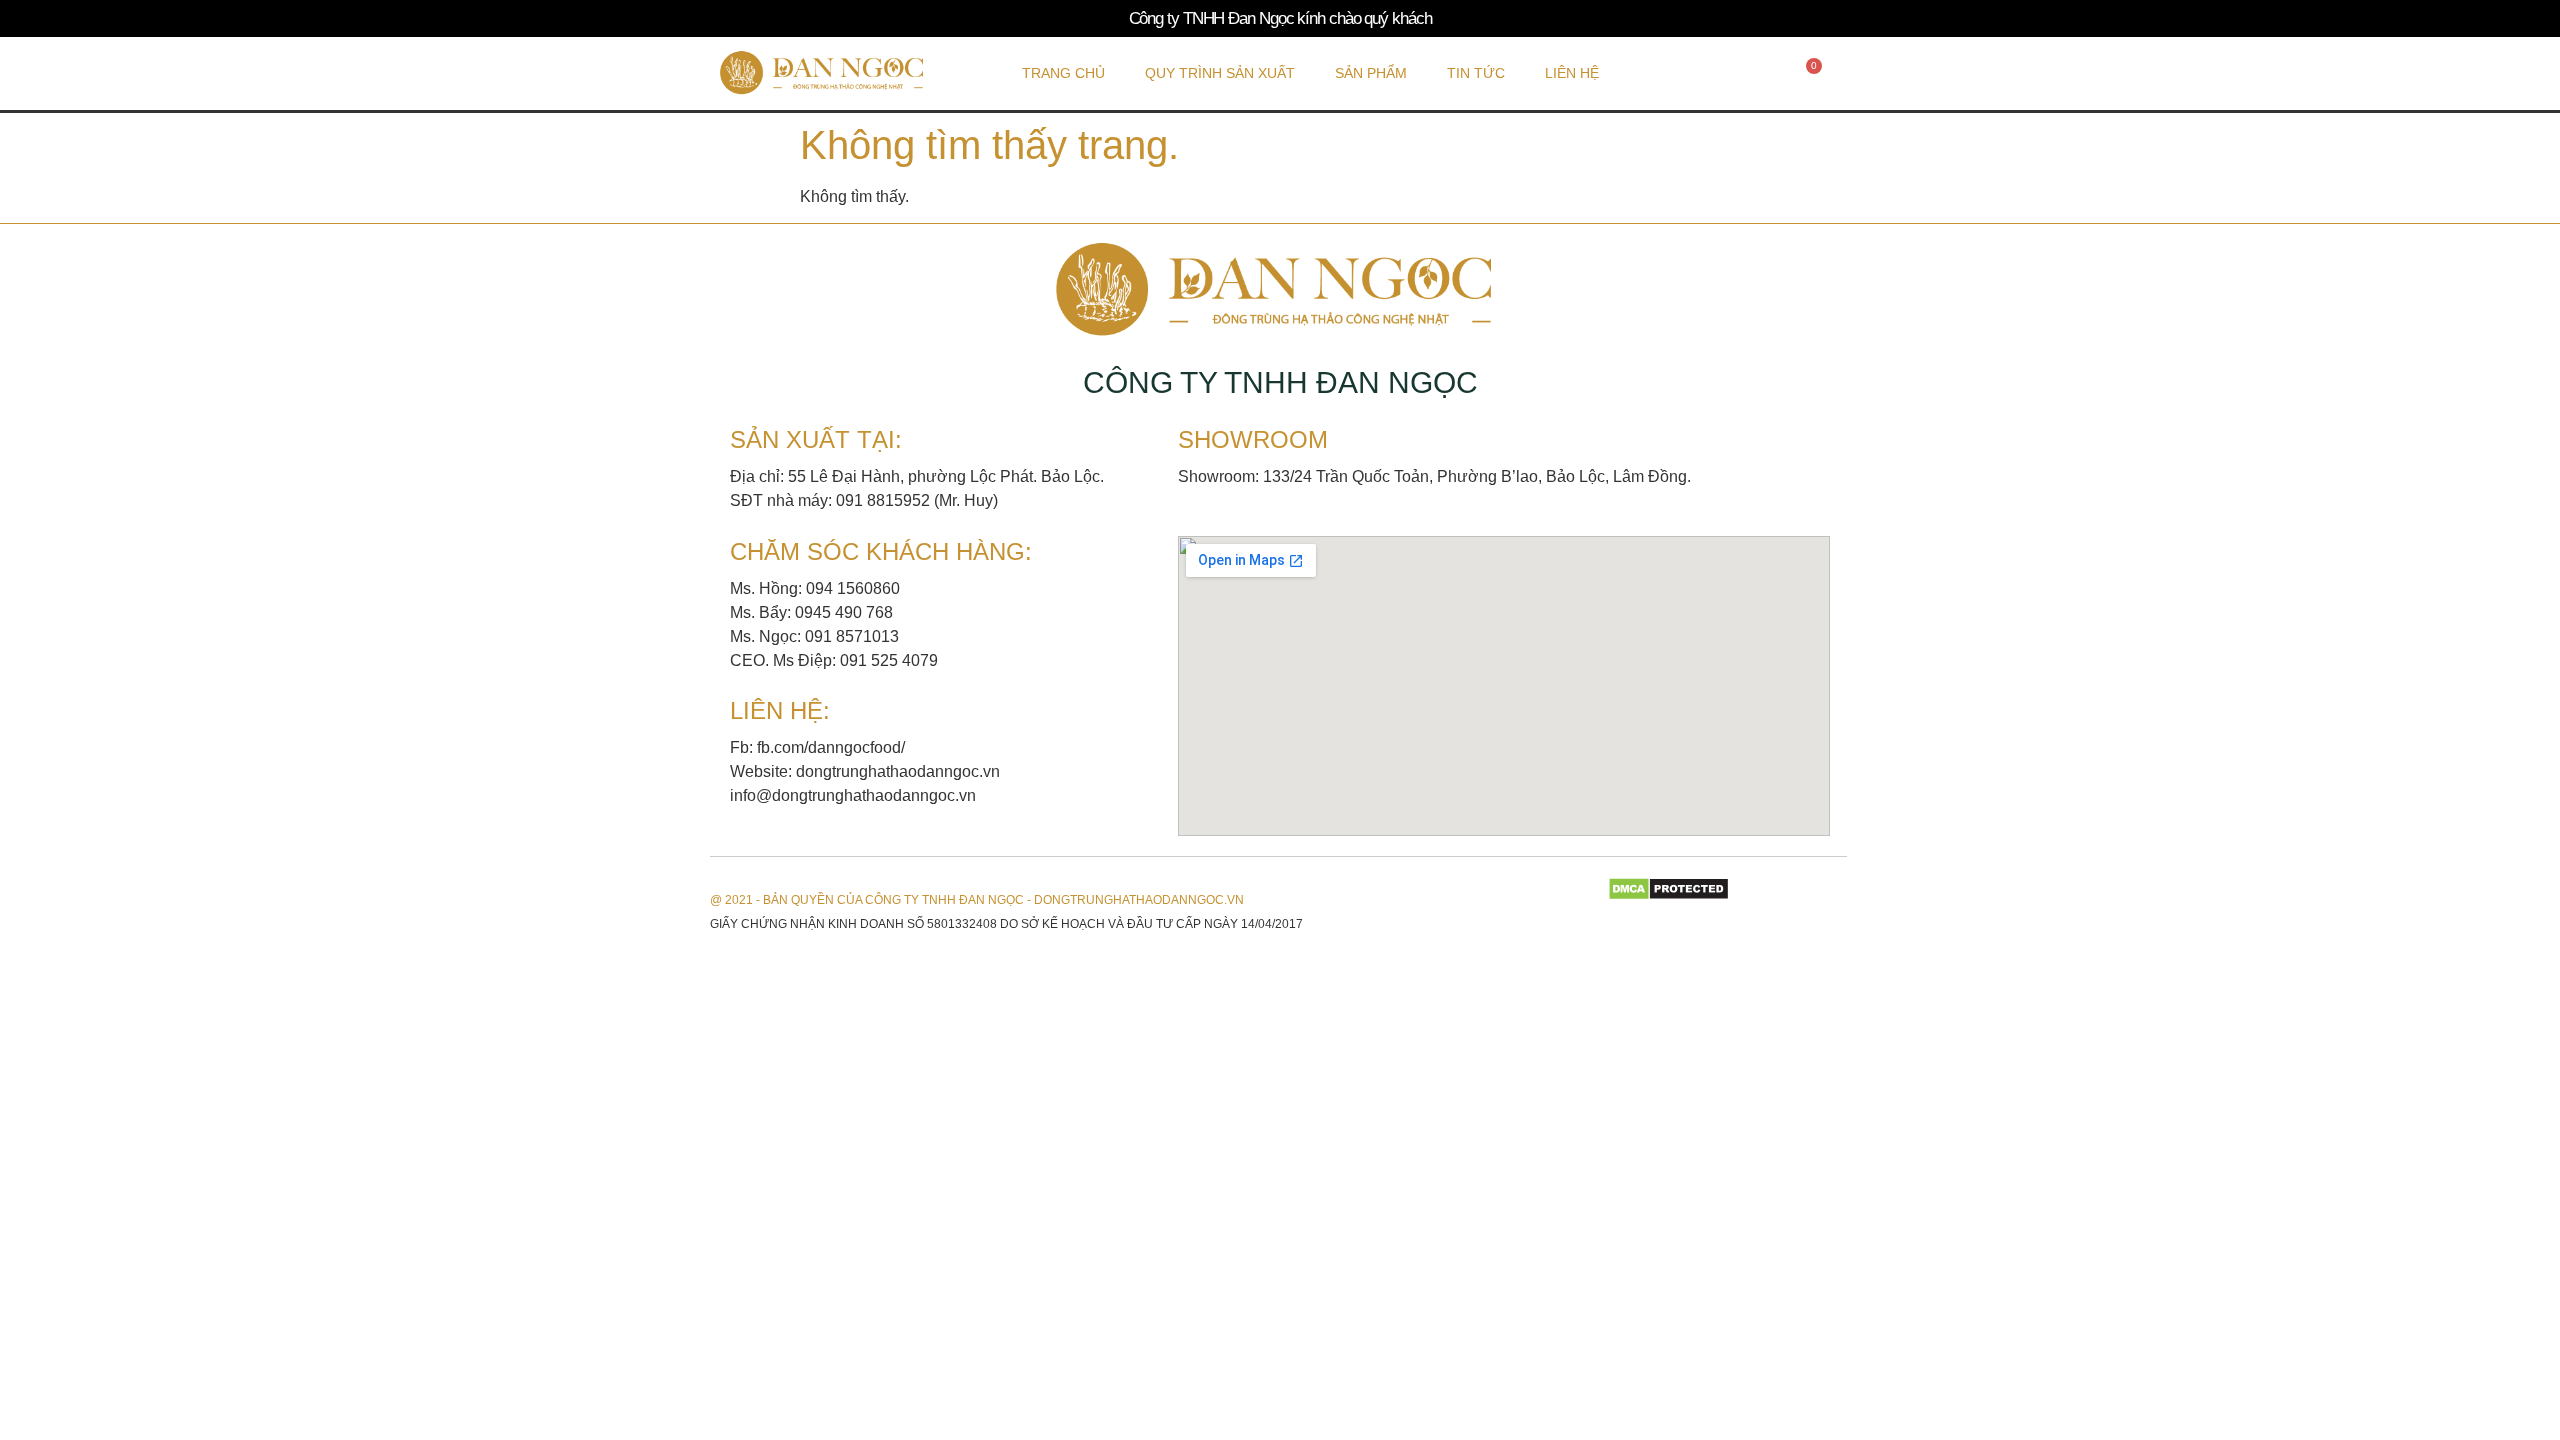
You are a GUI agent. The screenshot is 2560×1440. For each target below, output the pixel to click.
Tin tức (1476, 73)
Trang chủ (1063, 73)
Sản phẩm (1371, 73)
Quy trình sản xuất (1220, 73)
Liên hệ (1572, 73)
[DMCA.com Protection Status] (1668, 895)
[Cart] (1809, 73)
